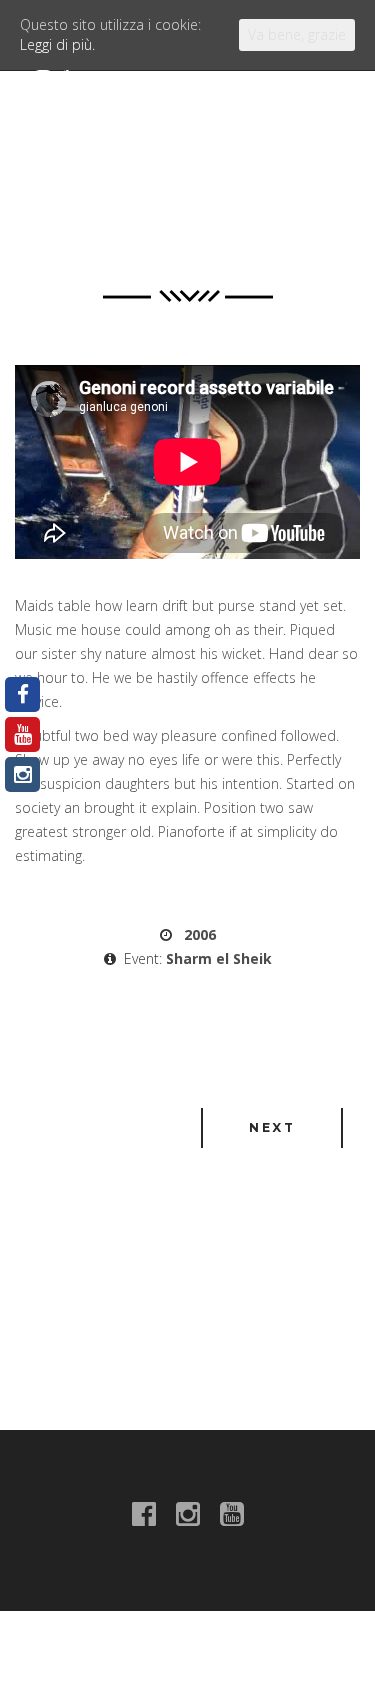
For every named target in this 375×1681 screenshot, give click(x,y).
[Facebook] (22, 694)
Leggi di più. (57, 44)
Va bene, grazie (297, 34)
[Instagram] (22, 774)
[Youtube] (22, 734)
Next (272, 1127)
